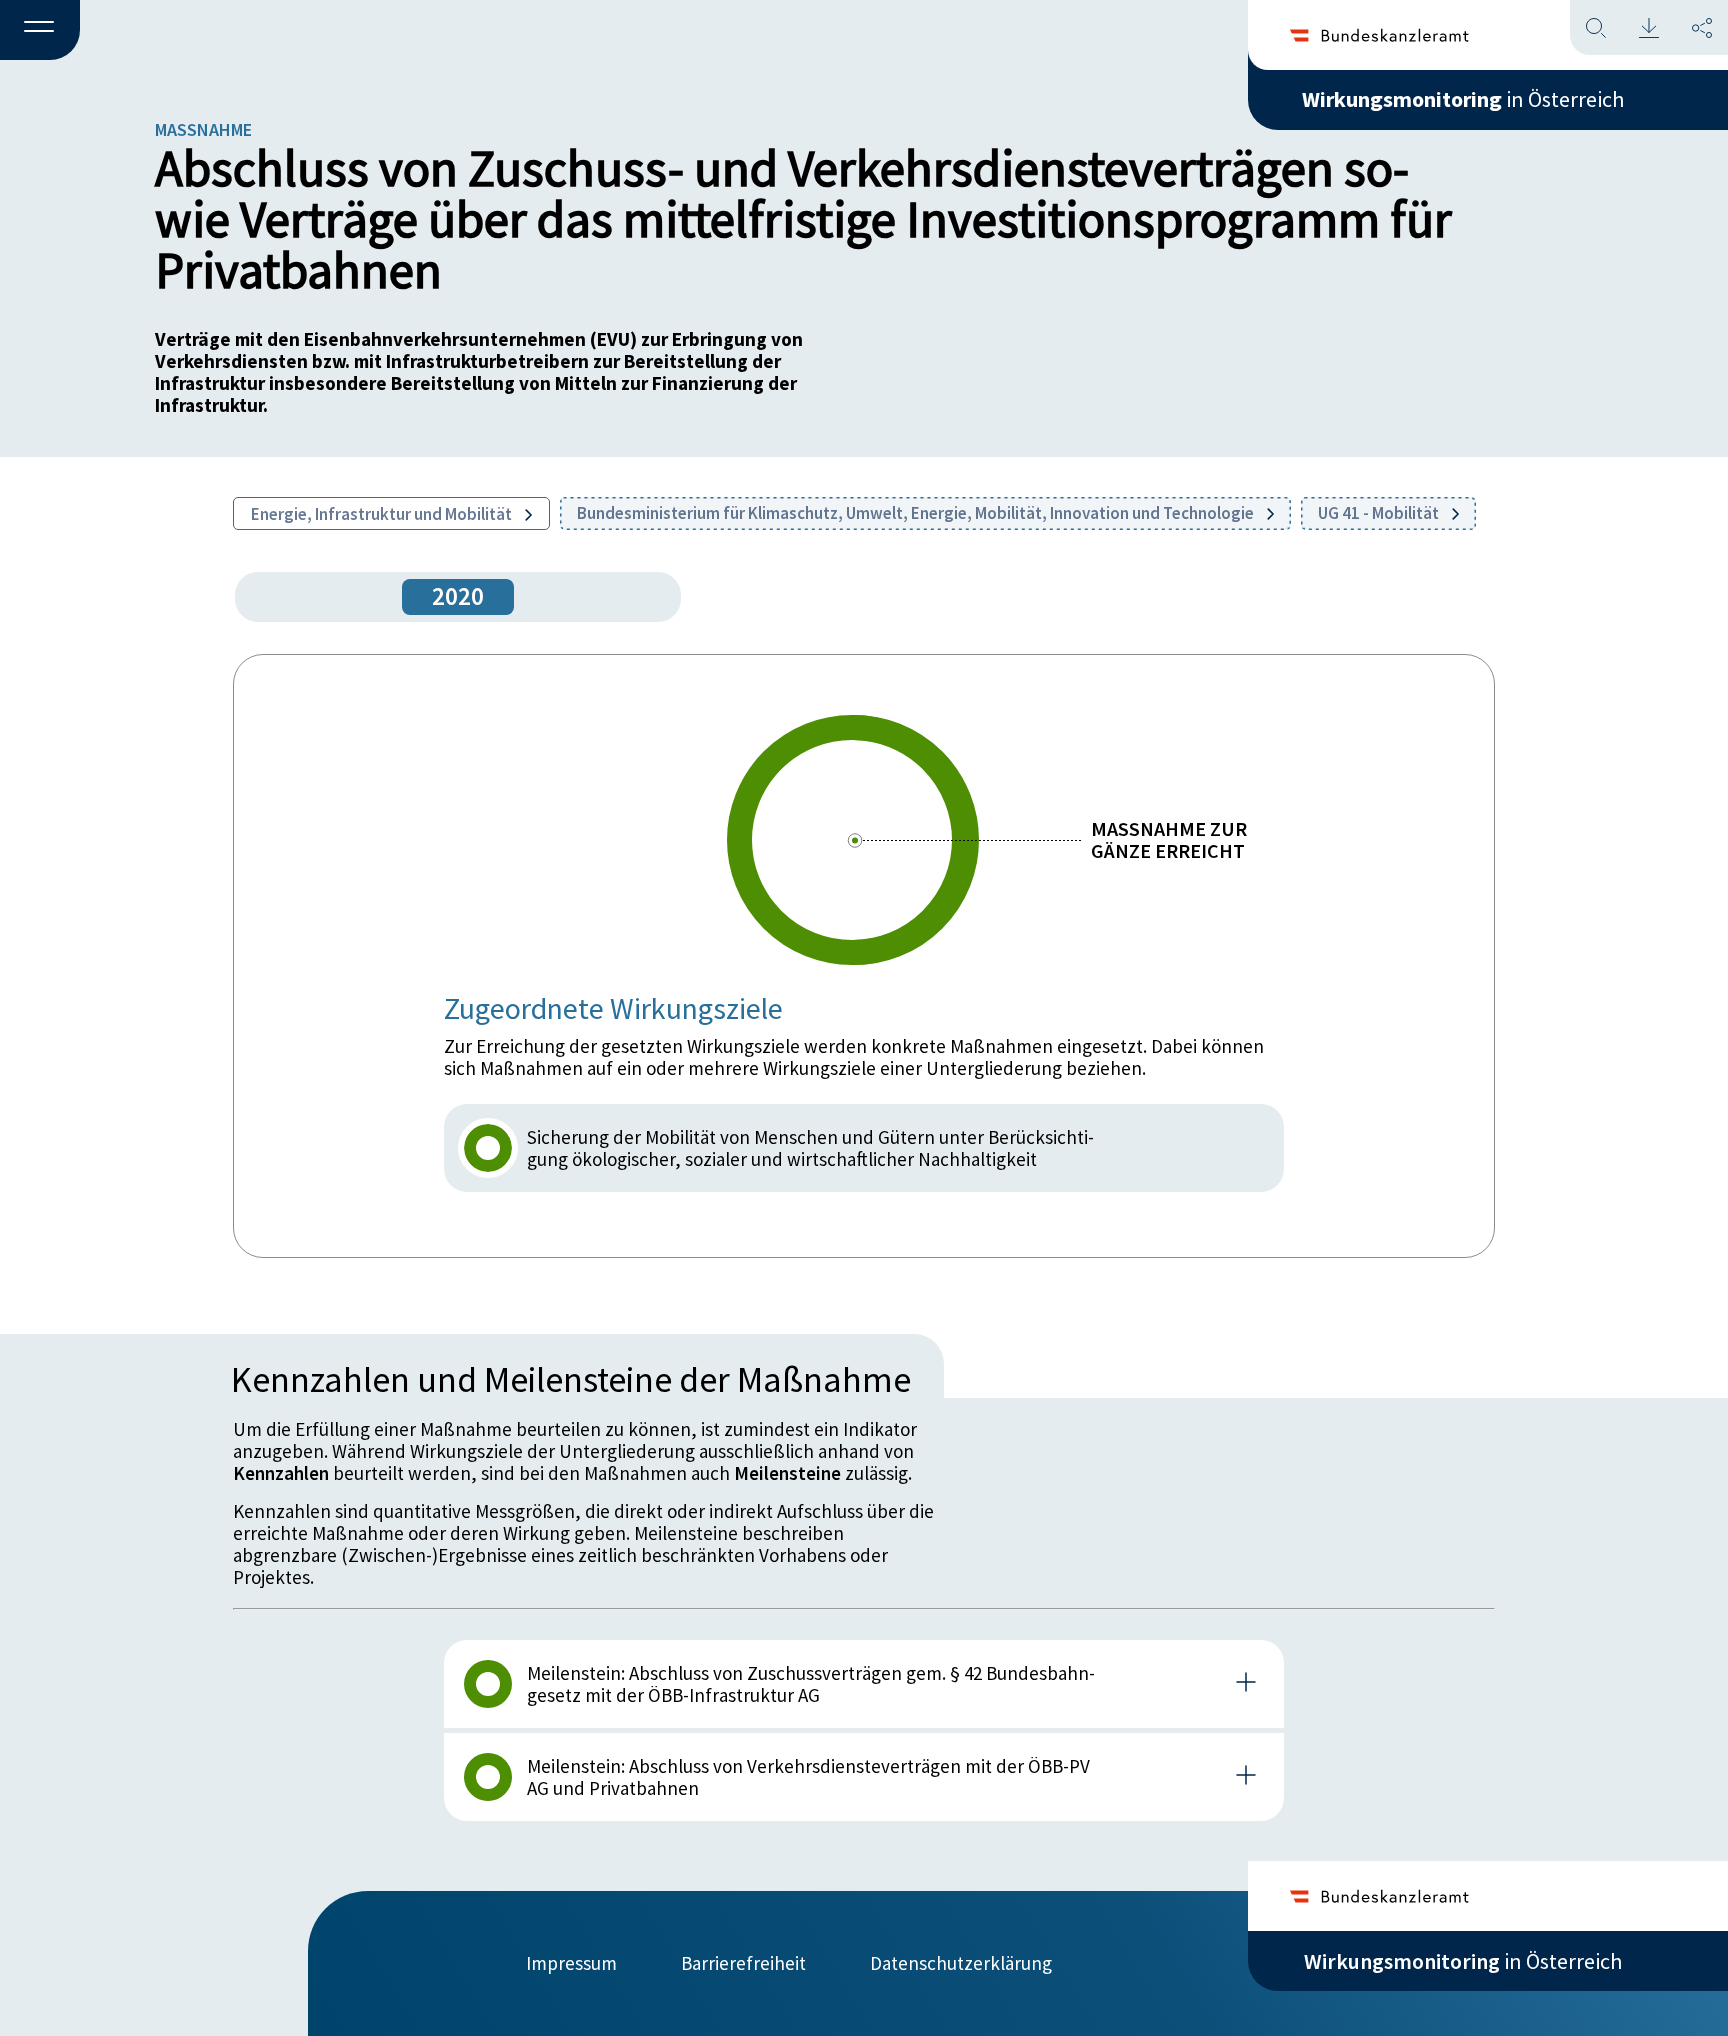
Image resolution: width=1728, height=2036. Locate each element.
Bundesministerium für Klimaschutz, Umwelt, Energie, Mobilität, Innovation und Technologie (917, 513)
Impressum (571, 1963)
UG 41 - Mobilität (1380, 513)
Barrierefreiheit (743, 1963)
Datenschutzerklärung (961, 1963)
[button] (40, 31)
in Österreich (1463, 99)
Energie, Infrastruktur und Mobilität (383, 514)
